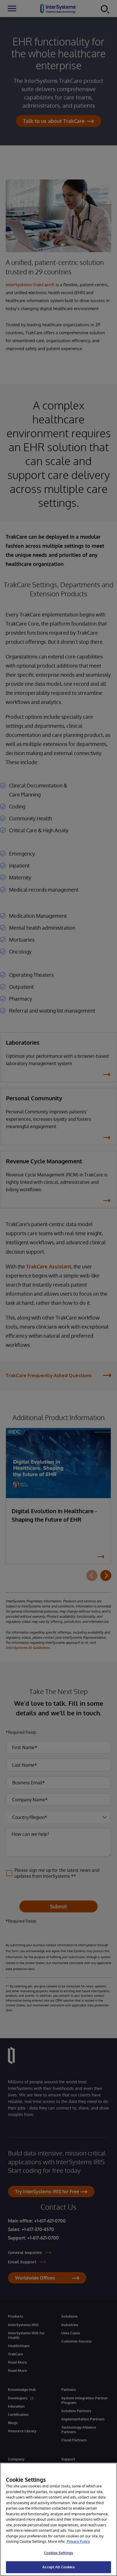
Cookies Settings (58, 2553)
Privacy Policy (78, 2541)
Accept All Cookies (58, 2567)
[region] (58, 2519)
